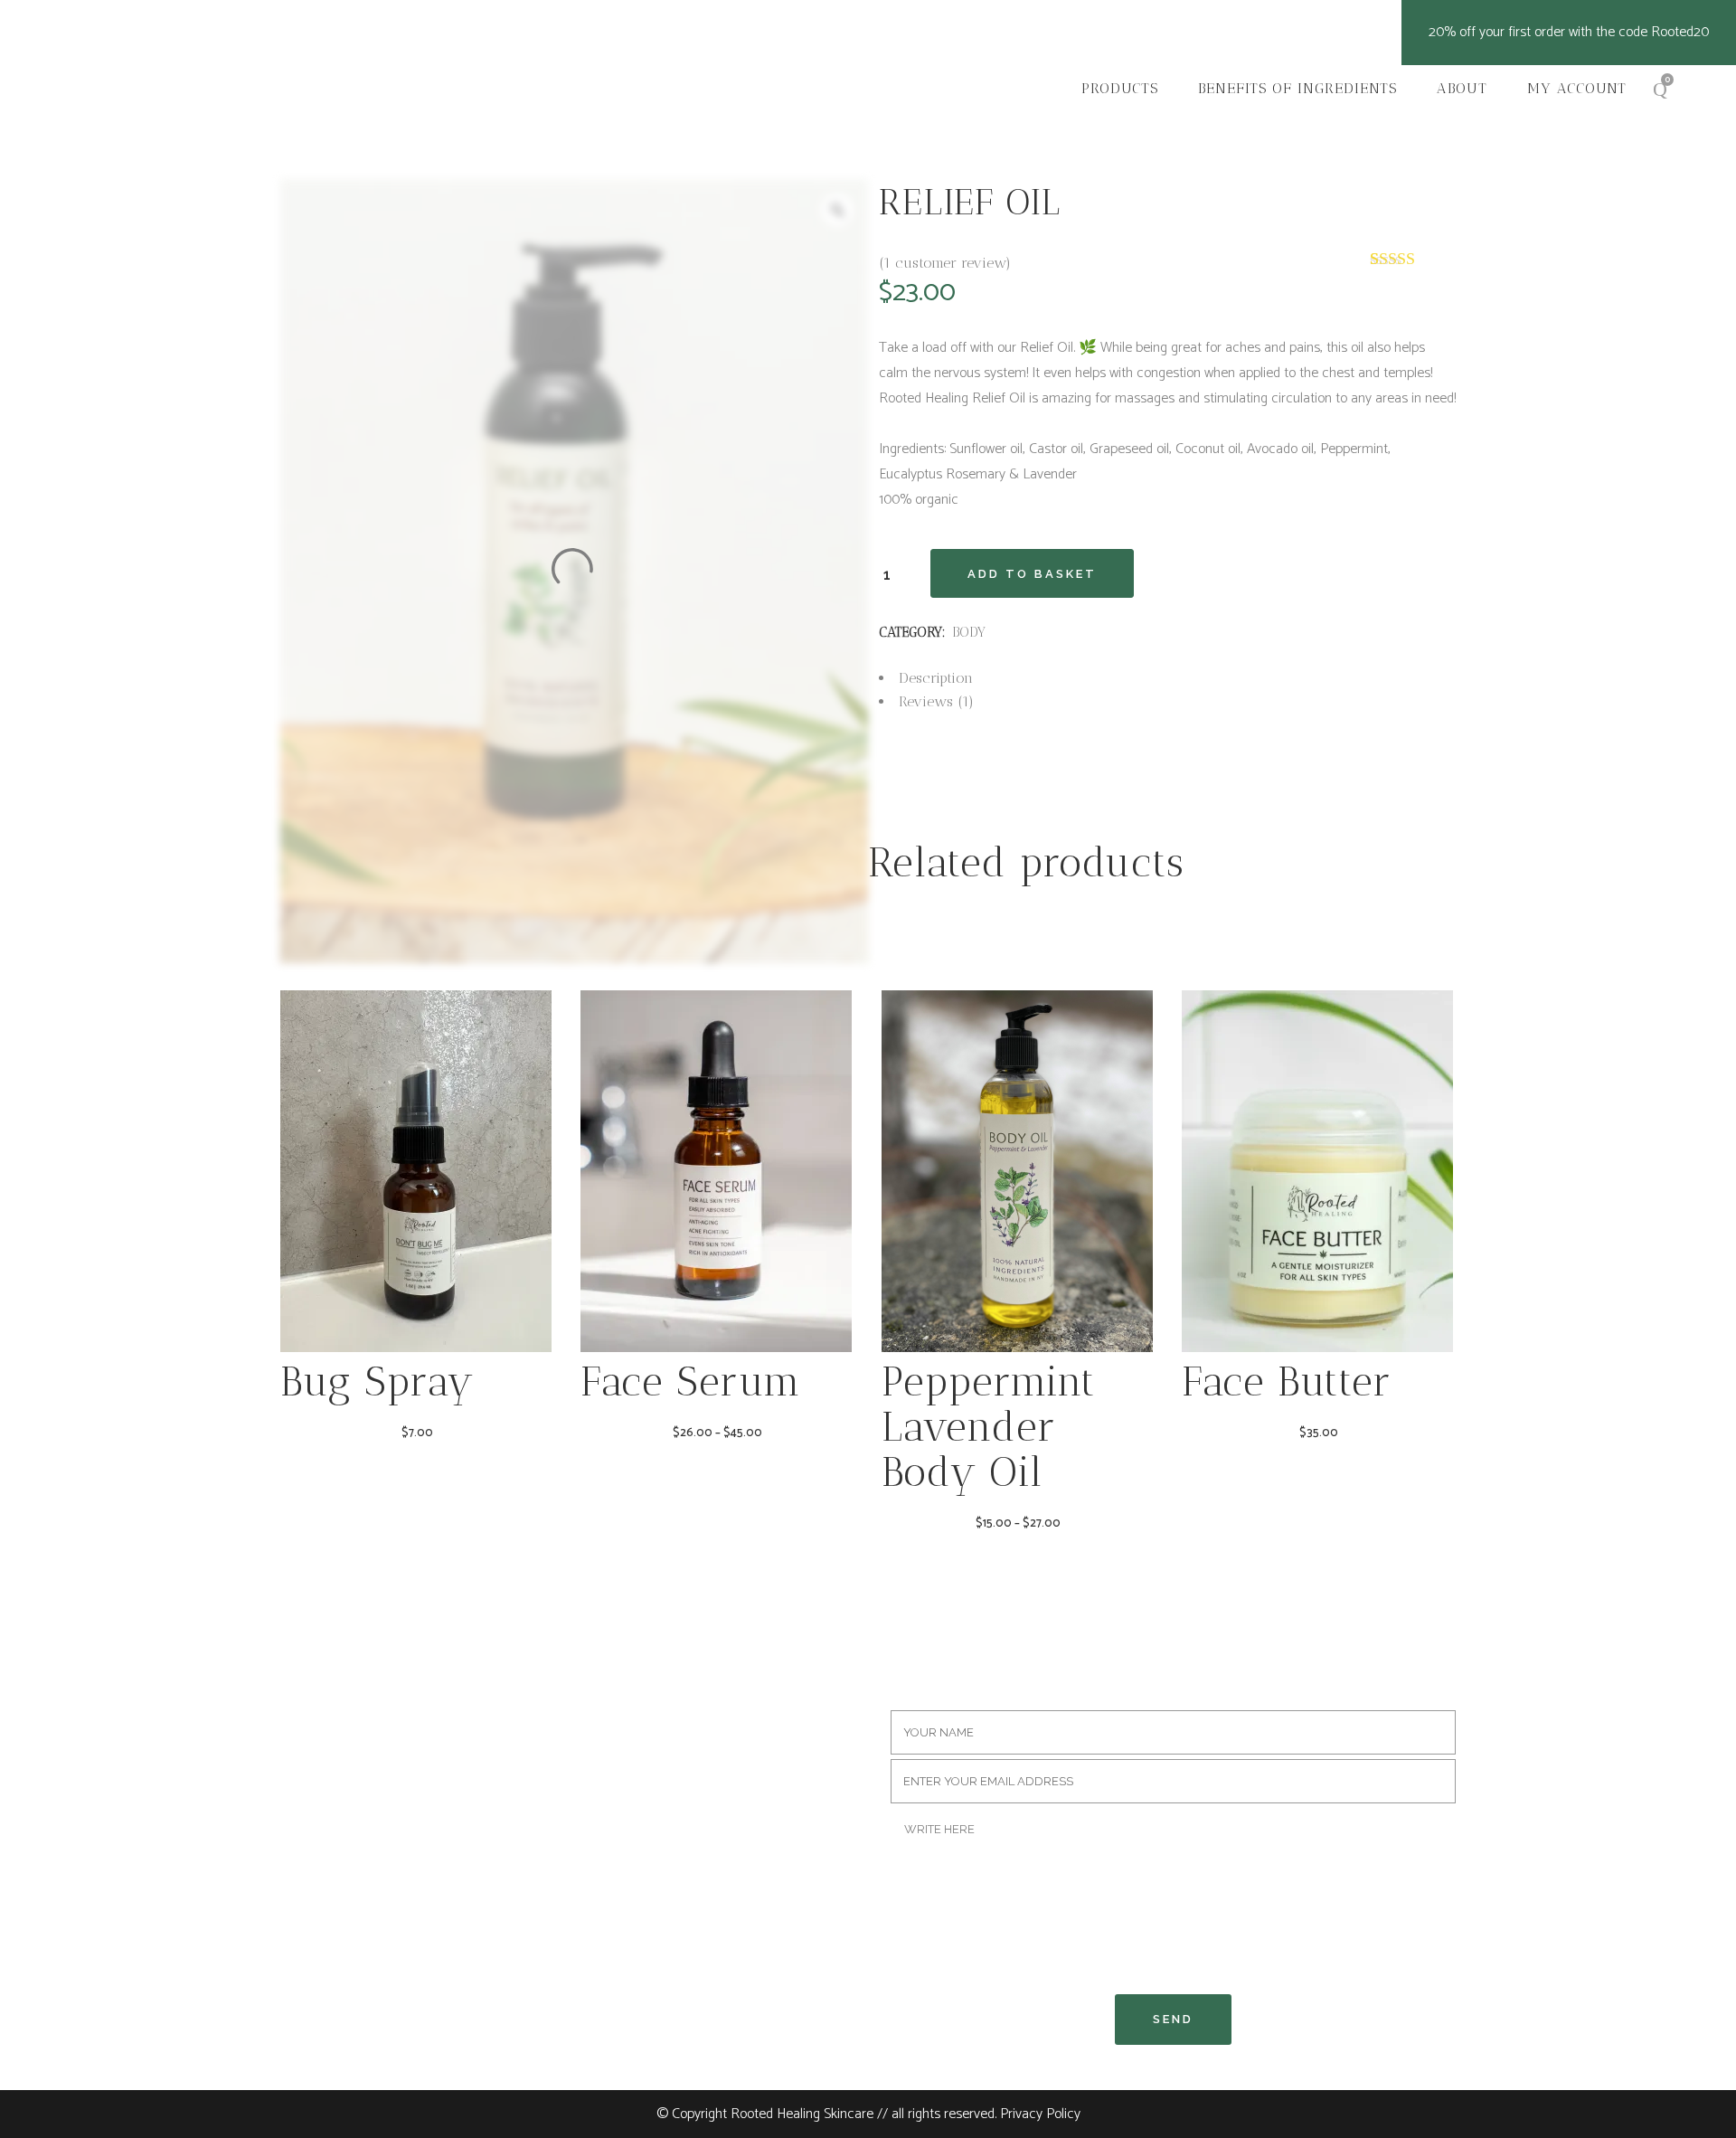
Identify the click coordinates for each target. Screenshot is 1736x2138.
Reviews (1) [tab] (936, 701)
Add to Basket (1032, 574)
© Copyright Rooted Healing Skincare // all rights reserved (826, 2114)
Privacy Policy (1040, 2114)
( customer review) (945, 263)
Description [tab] (936, 678)
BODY (969, 632)
